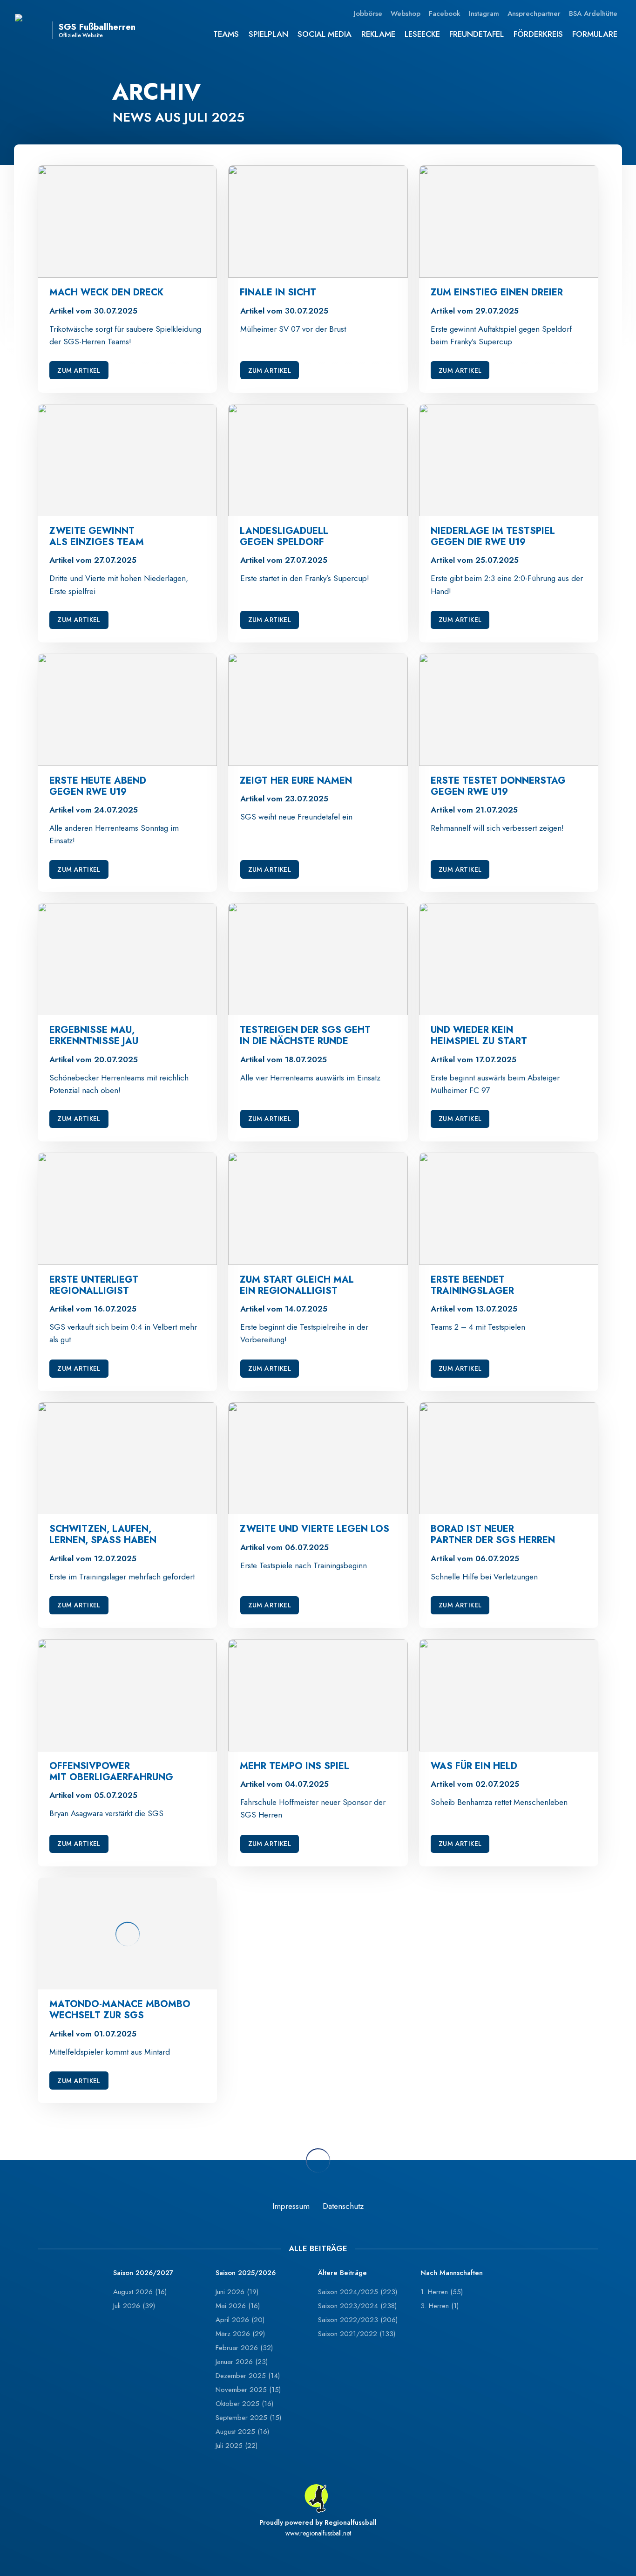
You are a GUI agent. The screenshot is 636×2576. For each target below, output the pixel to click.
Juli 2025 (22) (237, 2446)
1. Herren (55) (442, 2292)
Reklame (378, 34)
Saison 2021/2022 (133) (357, 2334)
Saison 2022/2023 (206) (358, 2320)
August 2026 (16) (140, 2292)
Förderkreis (538, 34)
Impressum (291, 2206)
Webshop (406, 14)
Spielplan (268, 34)
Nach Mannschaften (452, 2273)
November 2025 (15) (248, 2390)
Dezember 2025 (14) (248, 2376)
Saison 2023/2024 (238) (357, 2306)
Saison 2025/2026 (246, 2273)
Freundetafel (477, 34)
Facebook (445, 14)
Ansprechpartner (534, 14)
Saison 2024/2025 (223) (358, 2292)
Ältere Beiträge (342, 2273)
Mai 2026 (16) (238, 2306)
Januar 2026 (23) (242, 2362)
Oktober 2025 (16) (244, 2404)
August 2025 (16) (242, 2432)
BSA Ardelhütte (593, 14)
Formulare (595, 34)
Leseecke (422, 34)
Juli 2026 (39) (134, 2306)
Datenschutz (343, 2206)
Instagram (484, 14)
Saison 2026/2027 (143, 2273)
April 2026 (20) (240, 2320)
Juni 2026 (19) (237, 2292)
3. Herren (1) (440, 2306)
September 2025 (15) (248, 2418)
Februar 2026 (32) (244, 2348)
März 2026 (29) (240, 2334)
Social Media (325, 34)
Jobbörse (368, 14)
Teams (226, 34)
